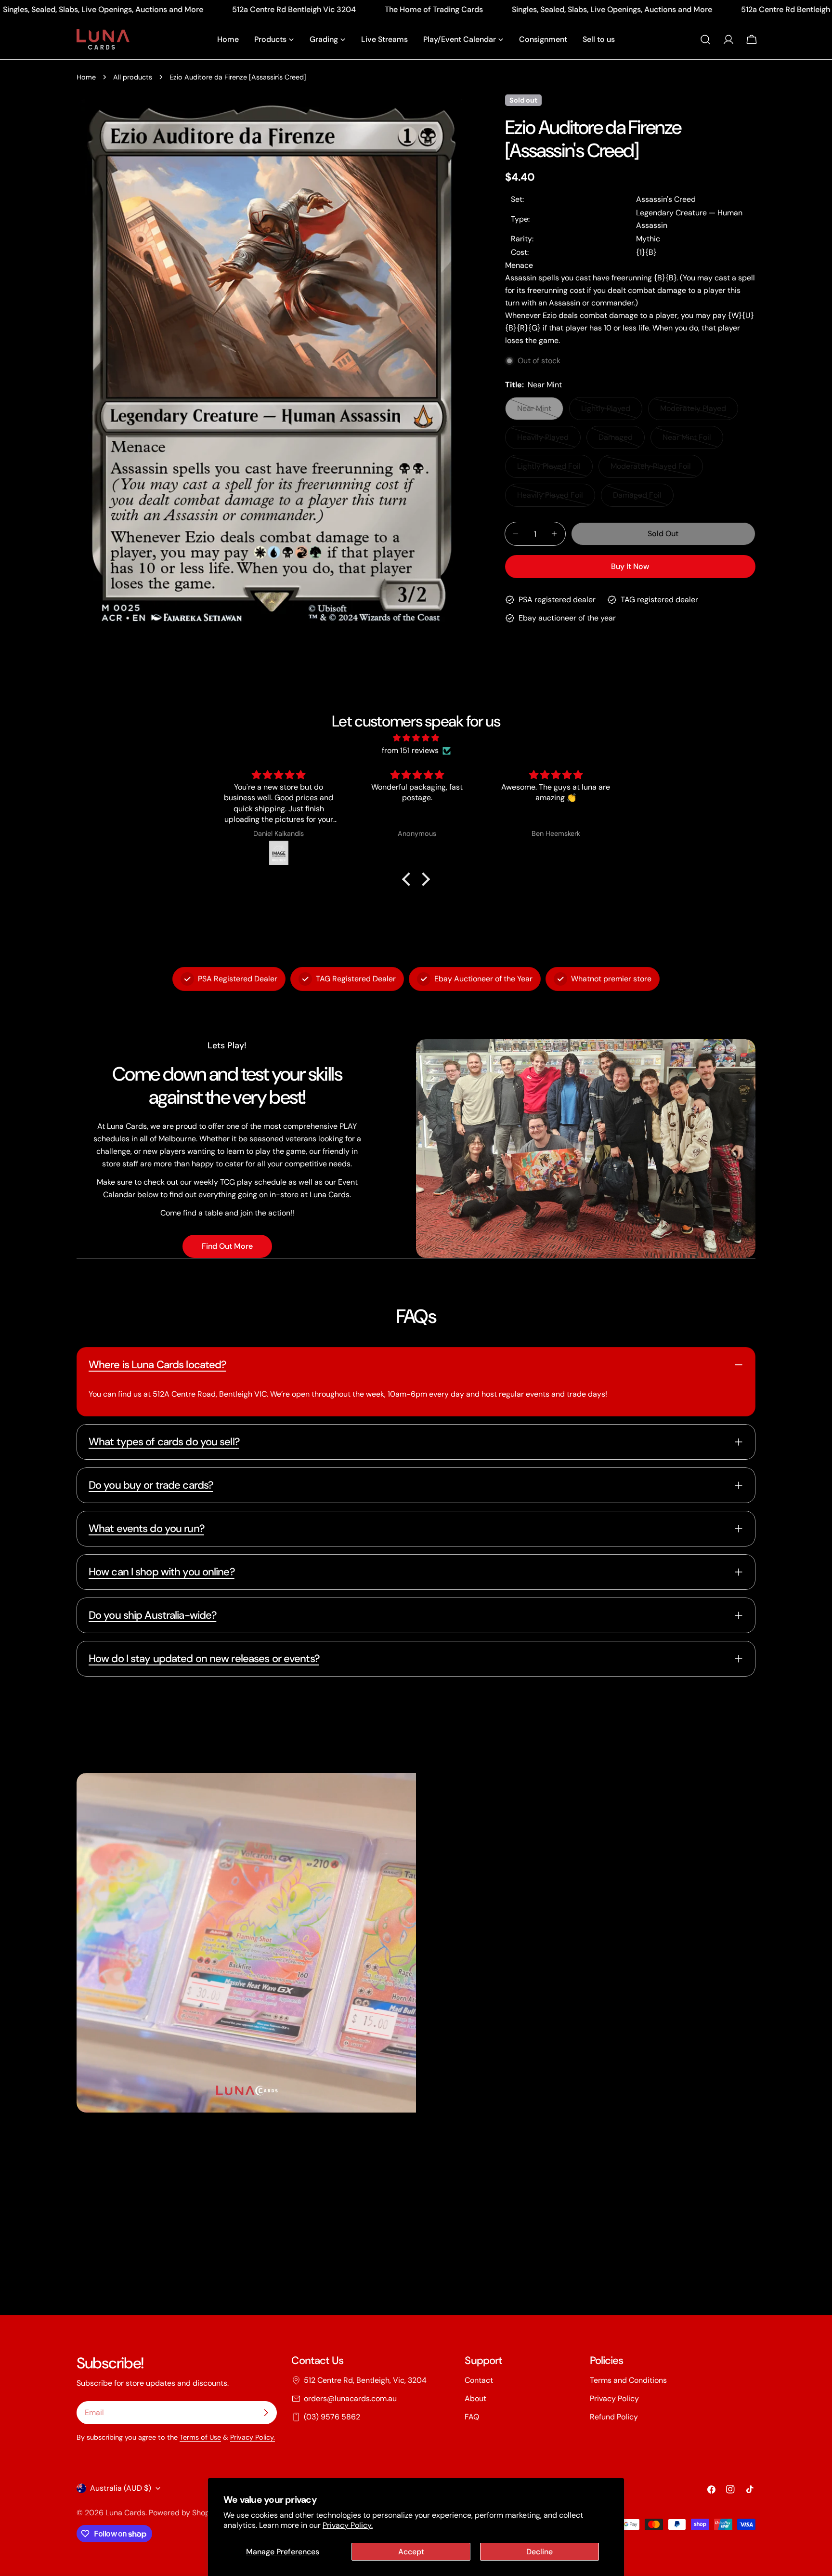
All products (133, 77)
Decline (539, 2552)
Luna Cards (125, 2513)
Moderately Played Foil (651, 469)
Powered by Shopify (184, 2513)
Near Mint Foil (693, 441)
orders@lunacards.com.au (350, 2398)
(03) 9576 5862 (332, 2417)
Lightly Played (612, 412)
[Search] (705, 40)
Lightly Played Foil (553, 469)
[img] (416, 738)
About (475, 2398)
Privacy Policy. (348, 2525)
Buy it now (630, 566)
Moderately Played (697, 412)
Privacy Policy (614, 2398)
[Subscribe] (266, 2413)
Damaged (622, 441)
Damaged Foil (643, 498)
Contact (479, 2380)
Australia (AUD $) (121, 2488)
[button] (409, 879)
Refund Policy (614, 2417)
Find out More (227, 1246)
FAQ (472, 2417)
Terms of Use (200, 2437)
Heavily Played (549, 441)
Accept (411, 2552)
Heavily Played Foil (554, 498)
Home (86, 77)
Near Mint (540, 412)
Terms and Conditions (628, 2380)
